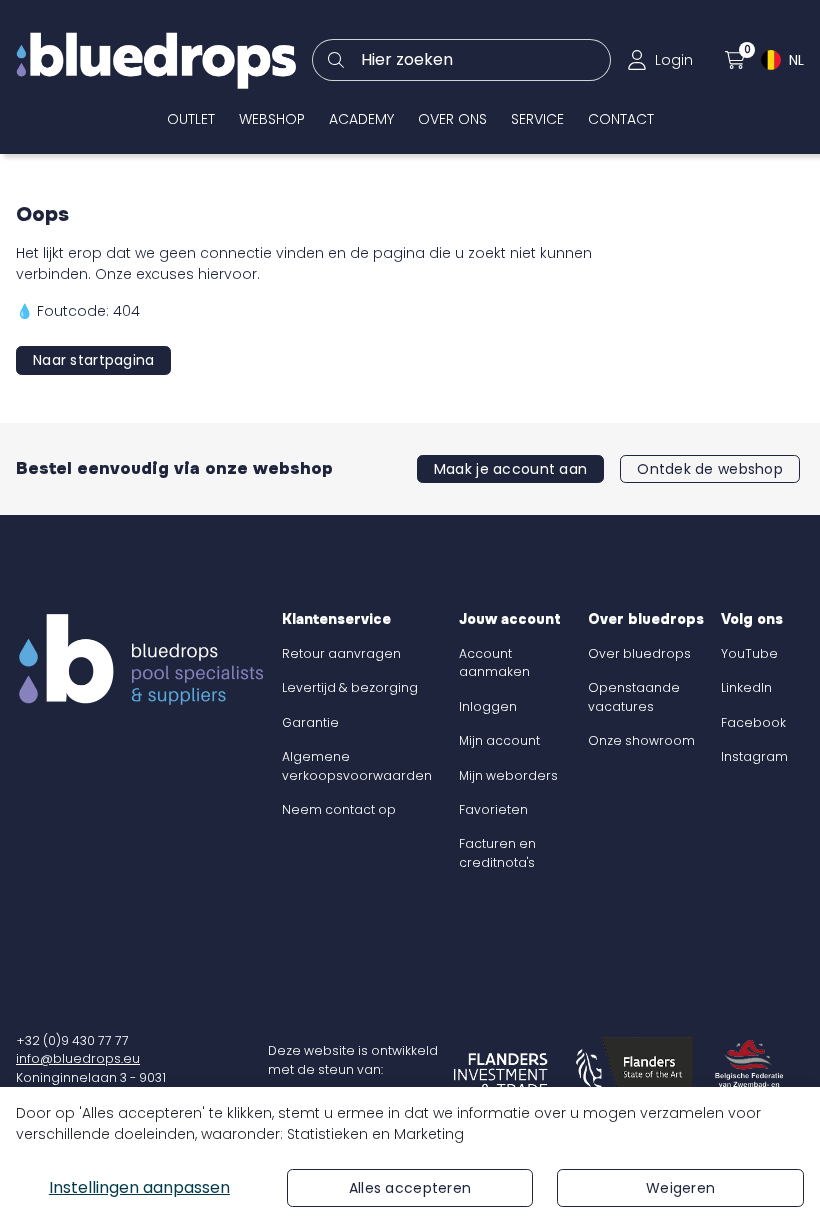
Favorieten (493, 809)
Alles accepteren (410, 1188)
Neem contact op (339, 809)
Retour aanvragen (341, 653)
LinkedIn (746, 687)
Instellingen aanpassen (139, 1187)
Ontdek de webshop (710, 469)
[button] (660, 60)
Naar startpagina (93, 360)
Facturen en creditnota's (497, 852)
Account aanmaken (494, 662)
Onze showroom (641, 740)
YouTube (749, 653)
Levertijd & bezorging (350, 687)
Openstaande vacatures (634, 696)
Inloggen (488, 706)
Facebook (753, 722)
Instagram (754, 756)
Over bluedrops (639, 653)
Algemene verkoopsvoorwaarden (357, 765)
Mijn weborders (508, 775)
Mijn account (499, 740)
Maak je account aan (510, 469)
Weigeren (680, 1188)
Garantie (310, 722)
